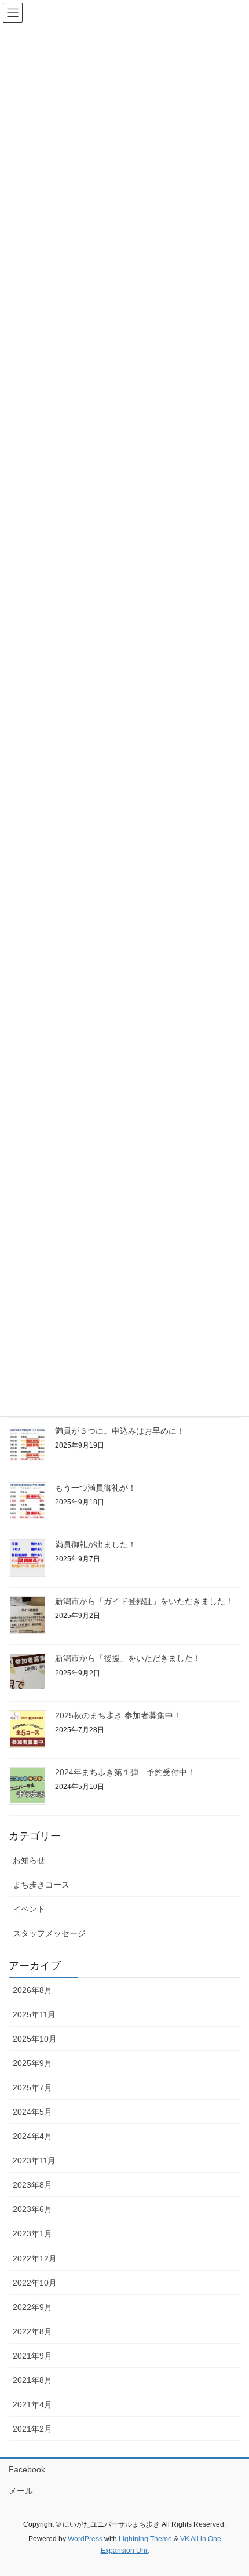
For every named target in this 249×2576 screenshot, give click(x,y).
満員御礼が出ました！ (96, 1544)
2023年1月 (32, 2233)
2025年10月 (35, 2039)
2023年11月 (34, 2160)
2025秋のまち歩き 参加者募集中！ (118, 1715)
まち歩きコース (41, 1885)
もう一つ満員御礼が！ (96, 1488)
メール (21, 2491)
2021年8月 (32, 2380)
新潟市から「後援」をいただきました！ (128, 1658)
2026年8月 (32, 1990)
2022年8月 (32, 2331)
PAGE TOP (231, 2488)
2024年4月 (32, 2136)
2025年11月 (34, 2014)
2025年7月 (32, 2087)
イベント (29, 1909)
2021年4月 (32, 2404)
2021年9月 (32, 2356)
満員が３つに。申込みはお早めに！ (120, 1431)
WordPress (85, 2539)
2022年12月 (35, 2258)
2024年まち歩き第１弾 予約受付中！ (125, 1772)
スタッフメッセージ (49, 1933)
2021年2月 (32, 2429)
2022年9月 (32, 2307)
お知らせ (29, 1860)
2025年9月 (32, 2063)
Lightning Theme (145, 2539)
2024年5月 (32, 2112)
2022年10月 (35, 2283)
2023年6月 (32, 2209)
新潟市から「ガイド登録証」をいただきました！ (144, 1601)
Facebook (27, 2469)
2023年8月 (32, 2185)
